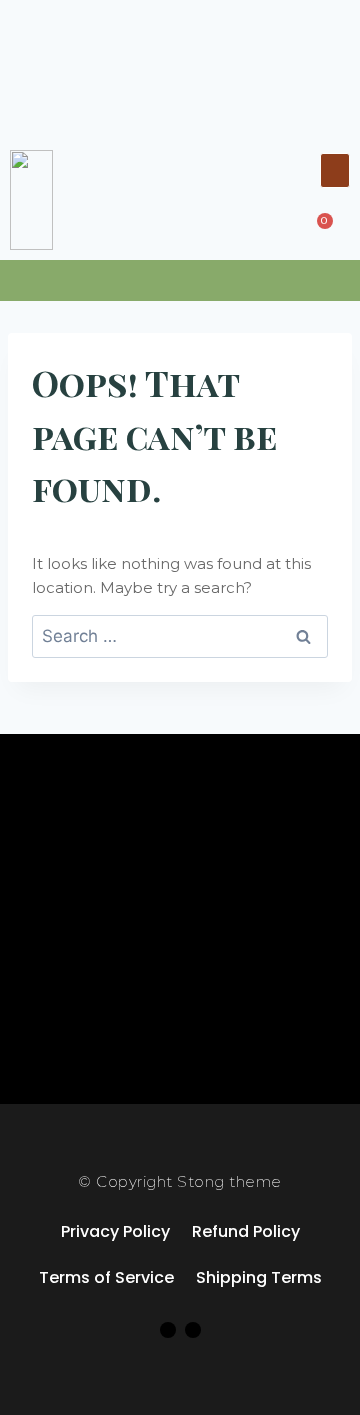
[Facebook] (168, 1330)
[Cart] (319, 227)
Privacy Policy (115, 1231)
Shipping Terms (259, 1277)
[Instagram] (193, 1330)
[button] (335, 170)
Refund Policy (246, 1231)
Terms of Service (106, 1277)
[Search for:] (180, 636)
